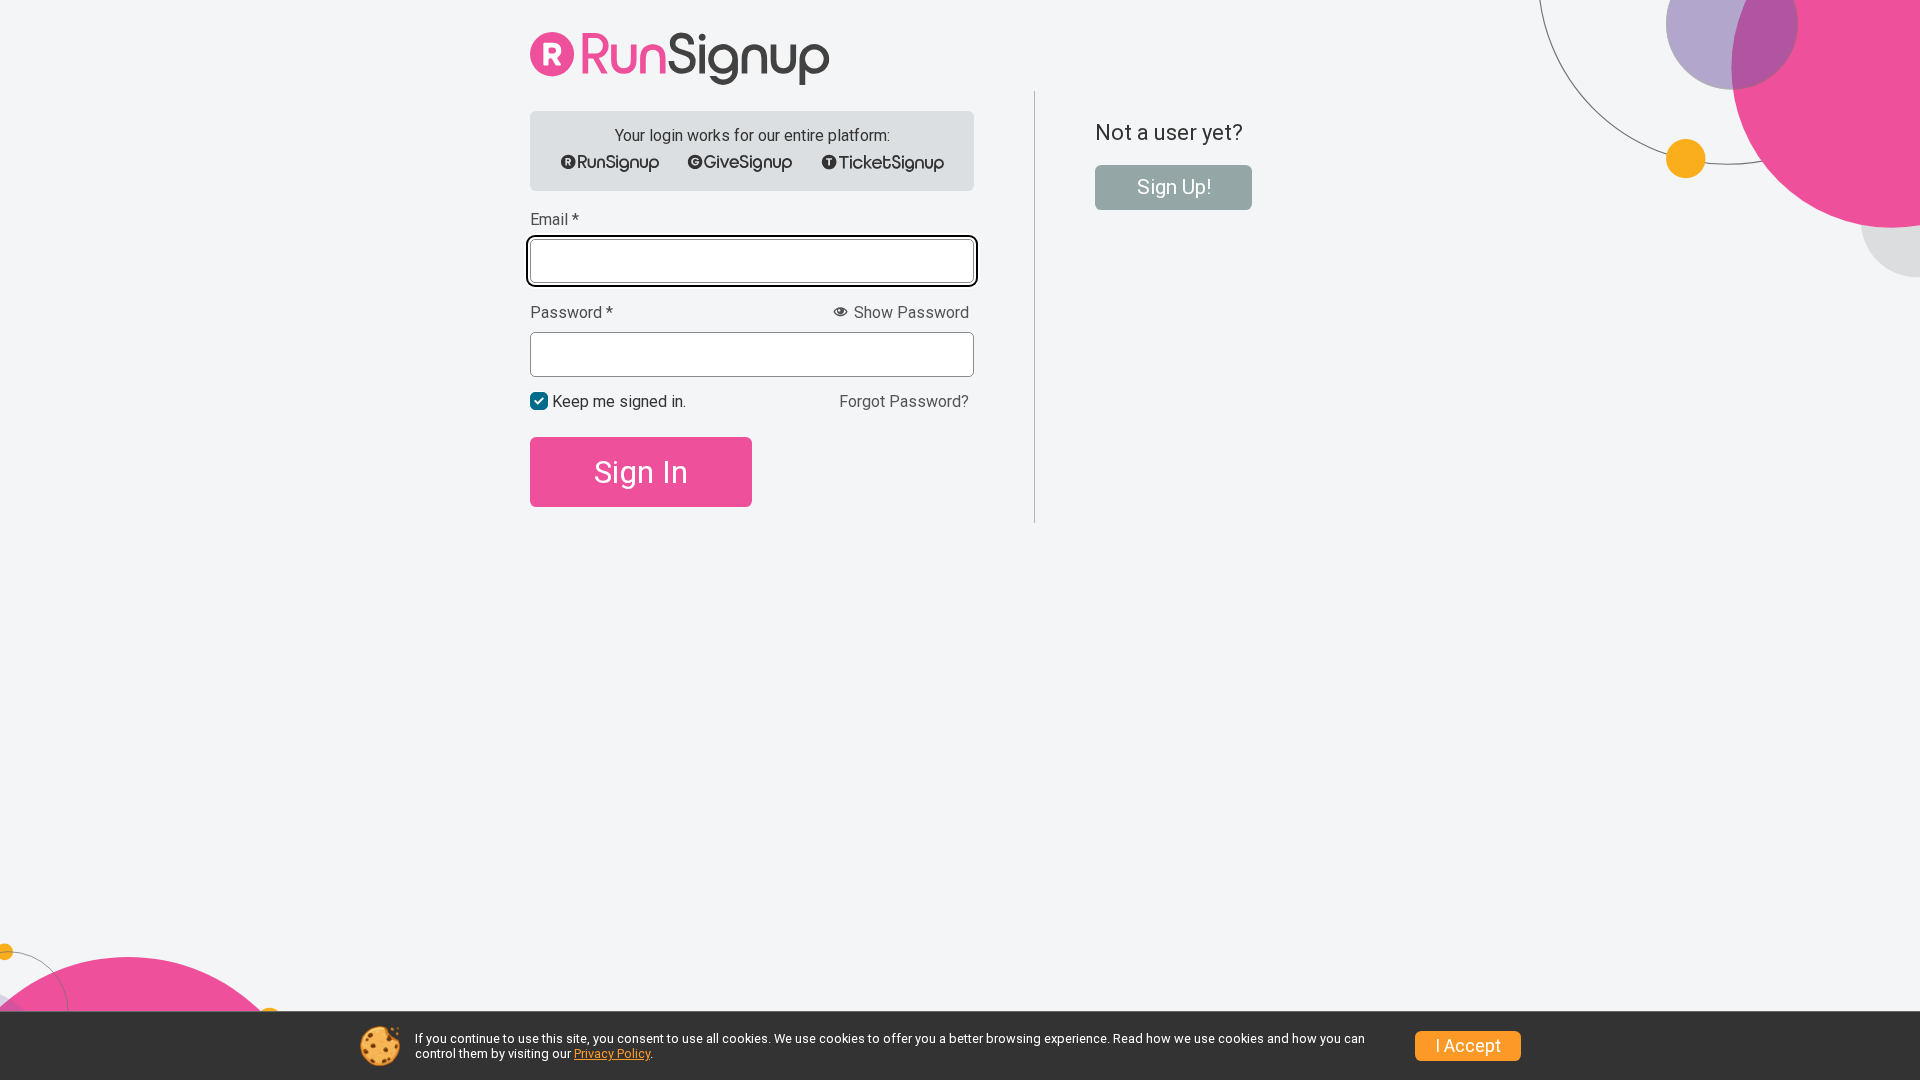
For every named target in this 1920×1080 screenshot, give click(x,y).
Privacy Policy (612, 1053)
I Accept (1468, 1046)
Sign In (641, 472)
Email (554, 220)
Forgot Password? (904, 401)
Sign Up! (1174, 187)
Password (571, 313)
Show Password (909, 312)
